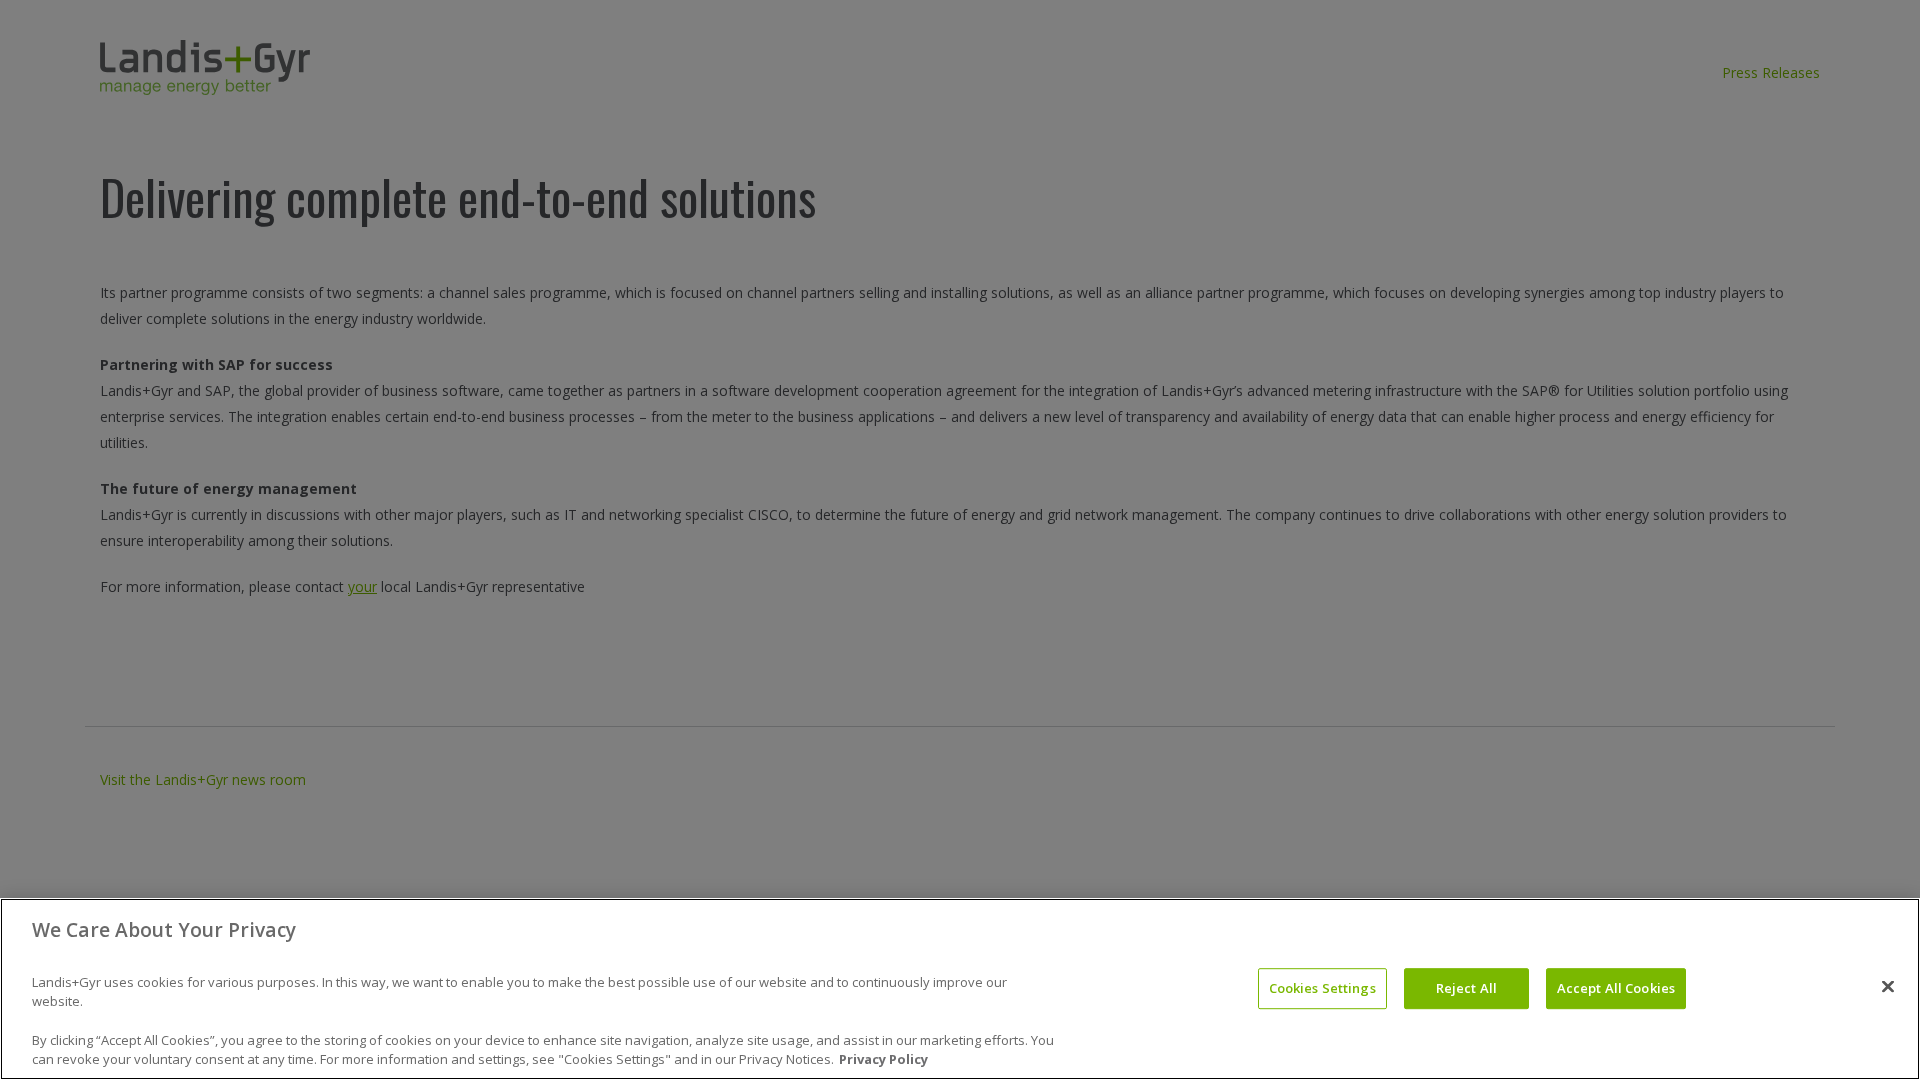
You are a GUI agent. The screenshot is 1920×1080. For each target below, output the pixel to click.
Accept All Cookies (1616, 988)
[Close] (1888, 986)
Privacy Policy (883, 1059)
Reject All (1466, 988)
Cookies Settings (1322, 988)
